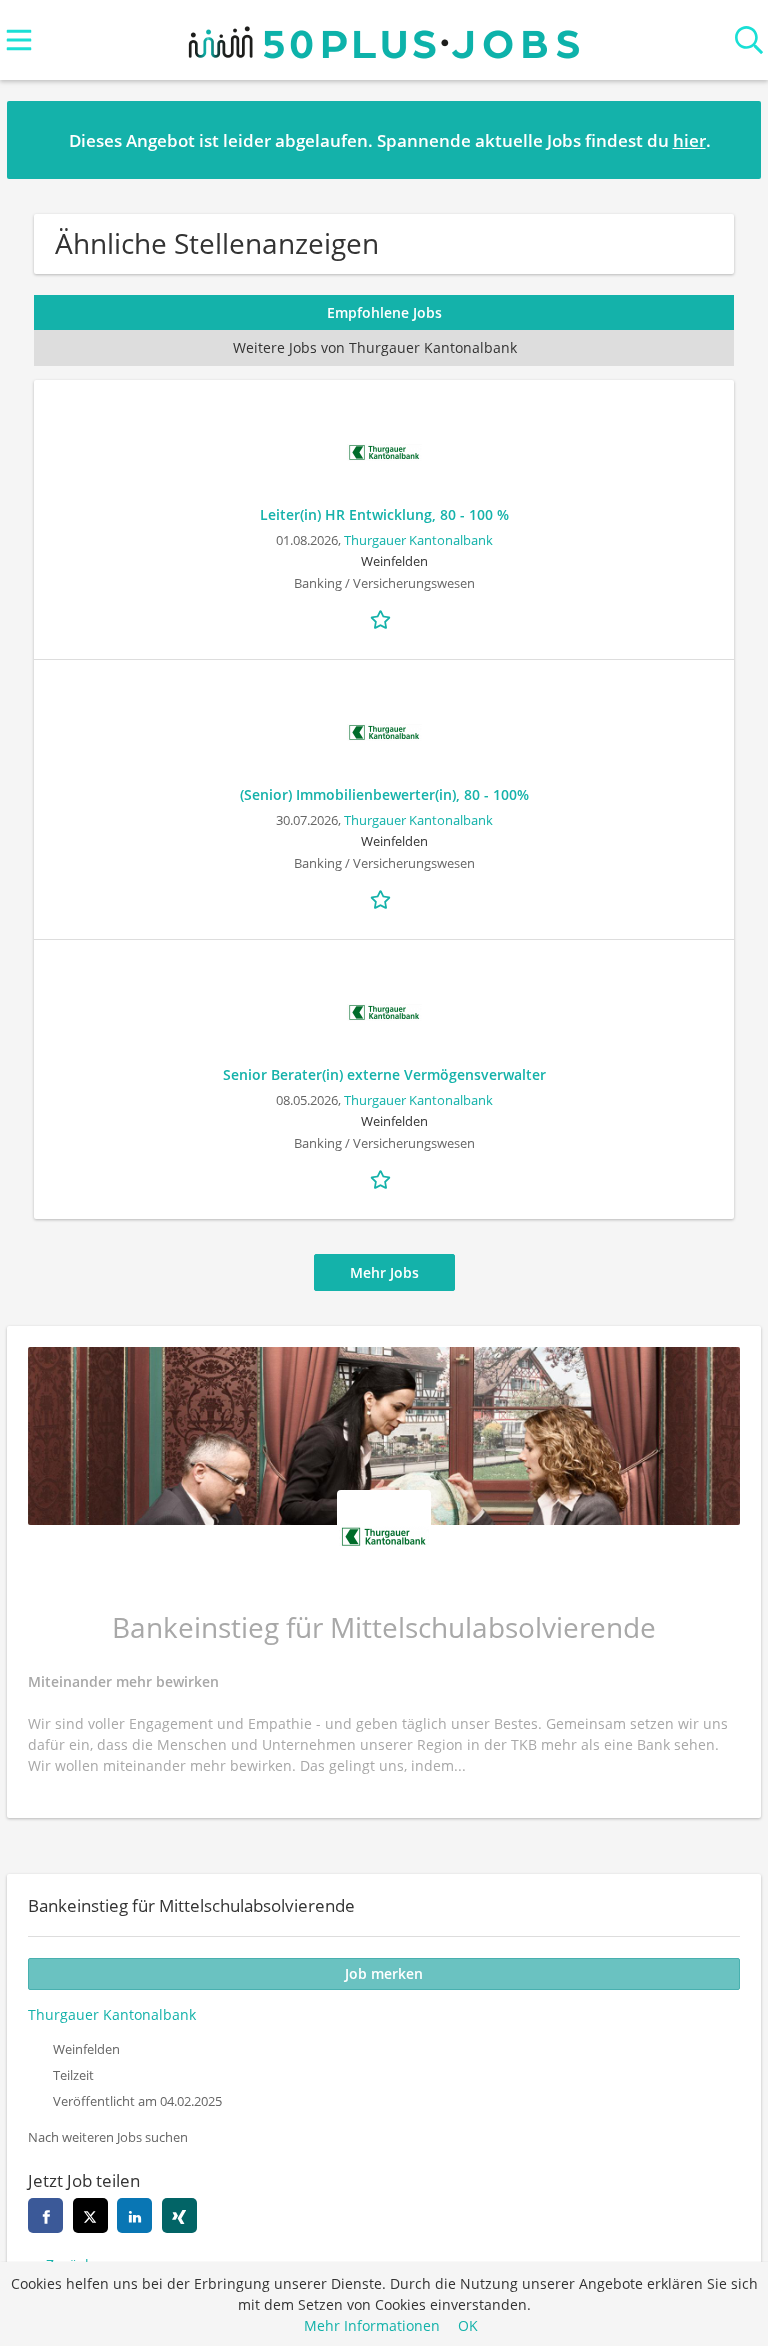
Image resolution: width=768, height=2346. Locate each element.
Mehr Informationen (372, 2325)
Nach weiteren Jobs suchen (108, 2137)
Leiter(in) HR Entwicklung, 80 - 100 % (384, 514)
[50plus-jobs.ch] (384, 37)
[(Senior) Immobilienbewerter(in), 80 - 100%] (384, 732)
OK (468, 2325)
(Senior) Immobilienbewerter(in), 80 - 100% (384, 794)
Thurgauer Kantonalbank (418, 540)
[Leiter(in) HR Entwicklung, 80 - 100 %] (384, 452)
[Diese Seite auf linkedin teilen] (134, 2215)
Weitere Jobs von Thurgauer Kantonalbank (375, 347)
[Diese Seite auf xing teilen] (179, 2215)
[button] (730, 139)
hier (689, 140)
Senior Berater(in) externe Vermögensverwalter (384, 1074)
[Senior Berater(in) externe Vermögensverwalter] (384, 1012)
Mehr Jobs (384, 1272)
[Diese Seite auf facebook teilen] (45, 2215)
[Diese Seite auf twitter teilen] (90, 2215)
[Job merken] (384, 618)
